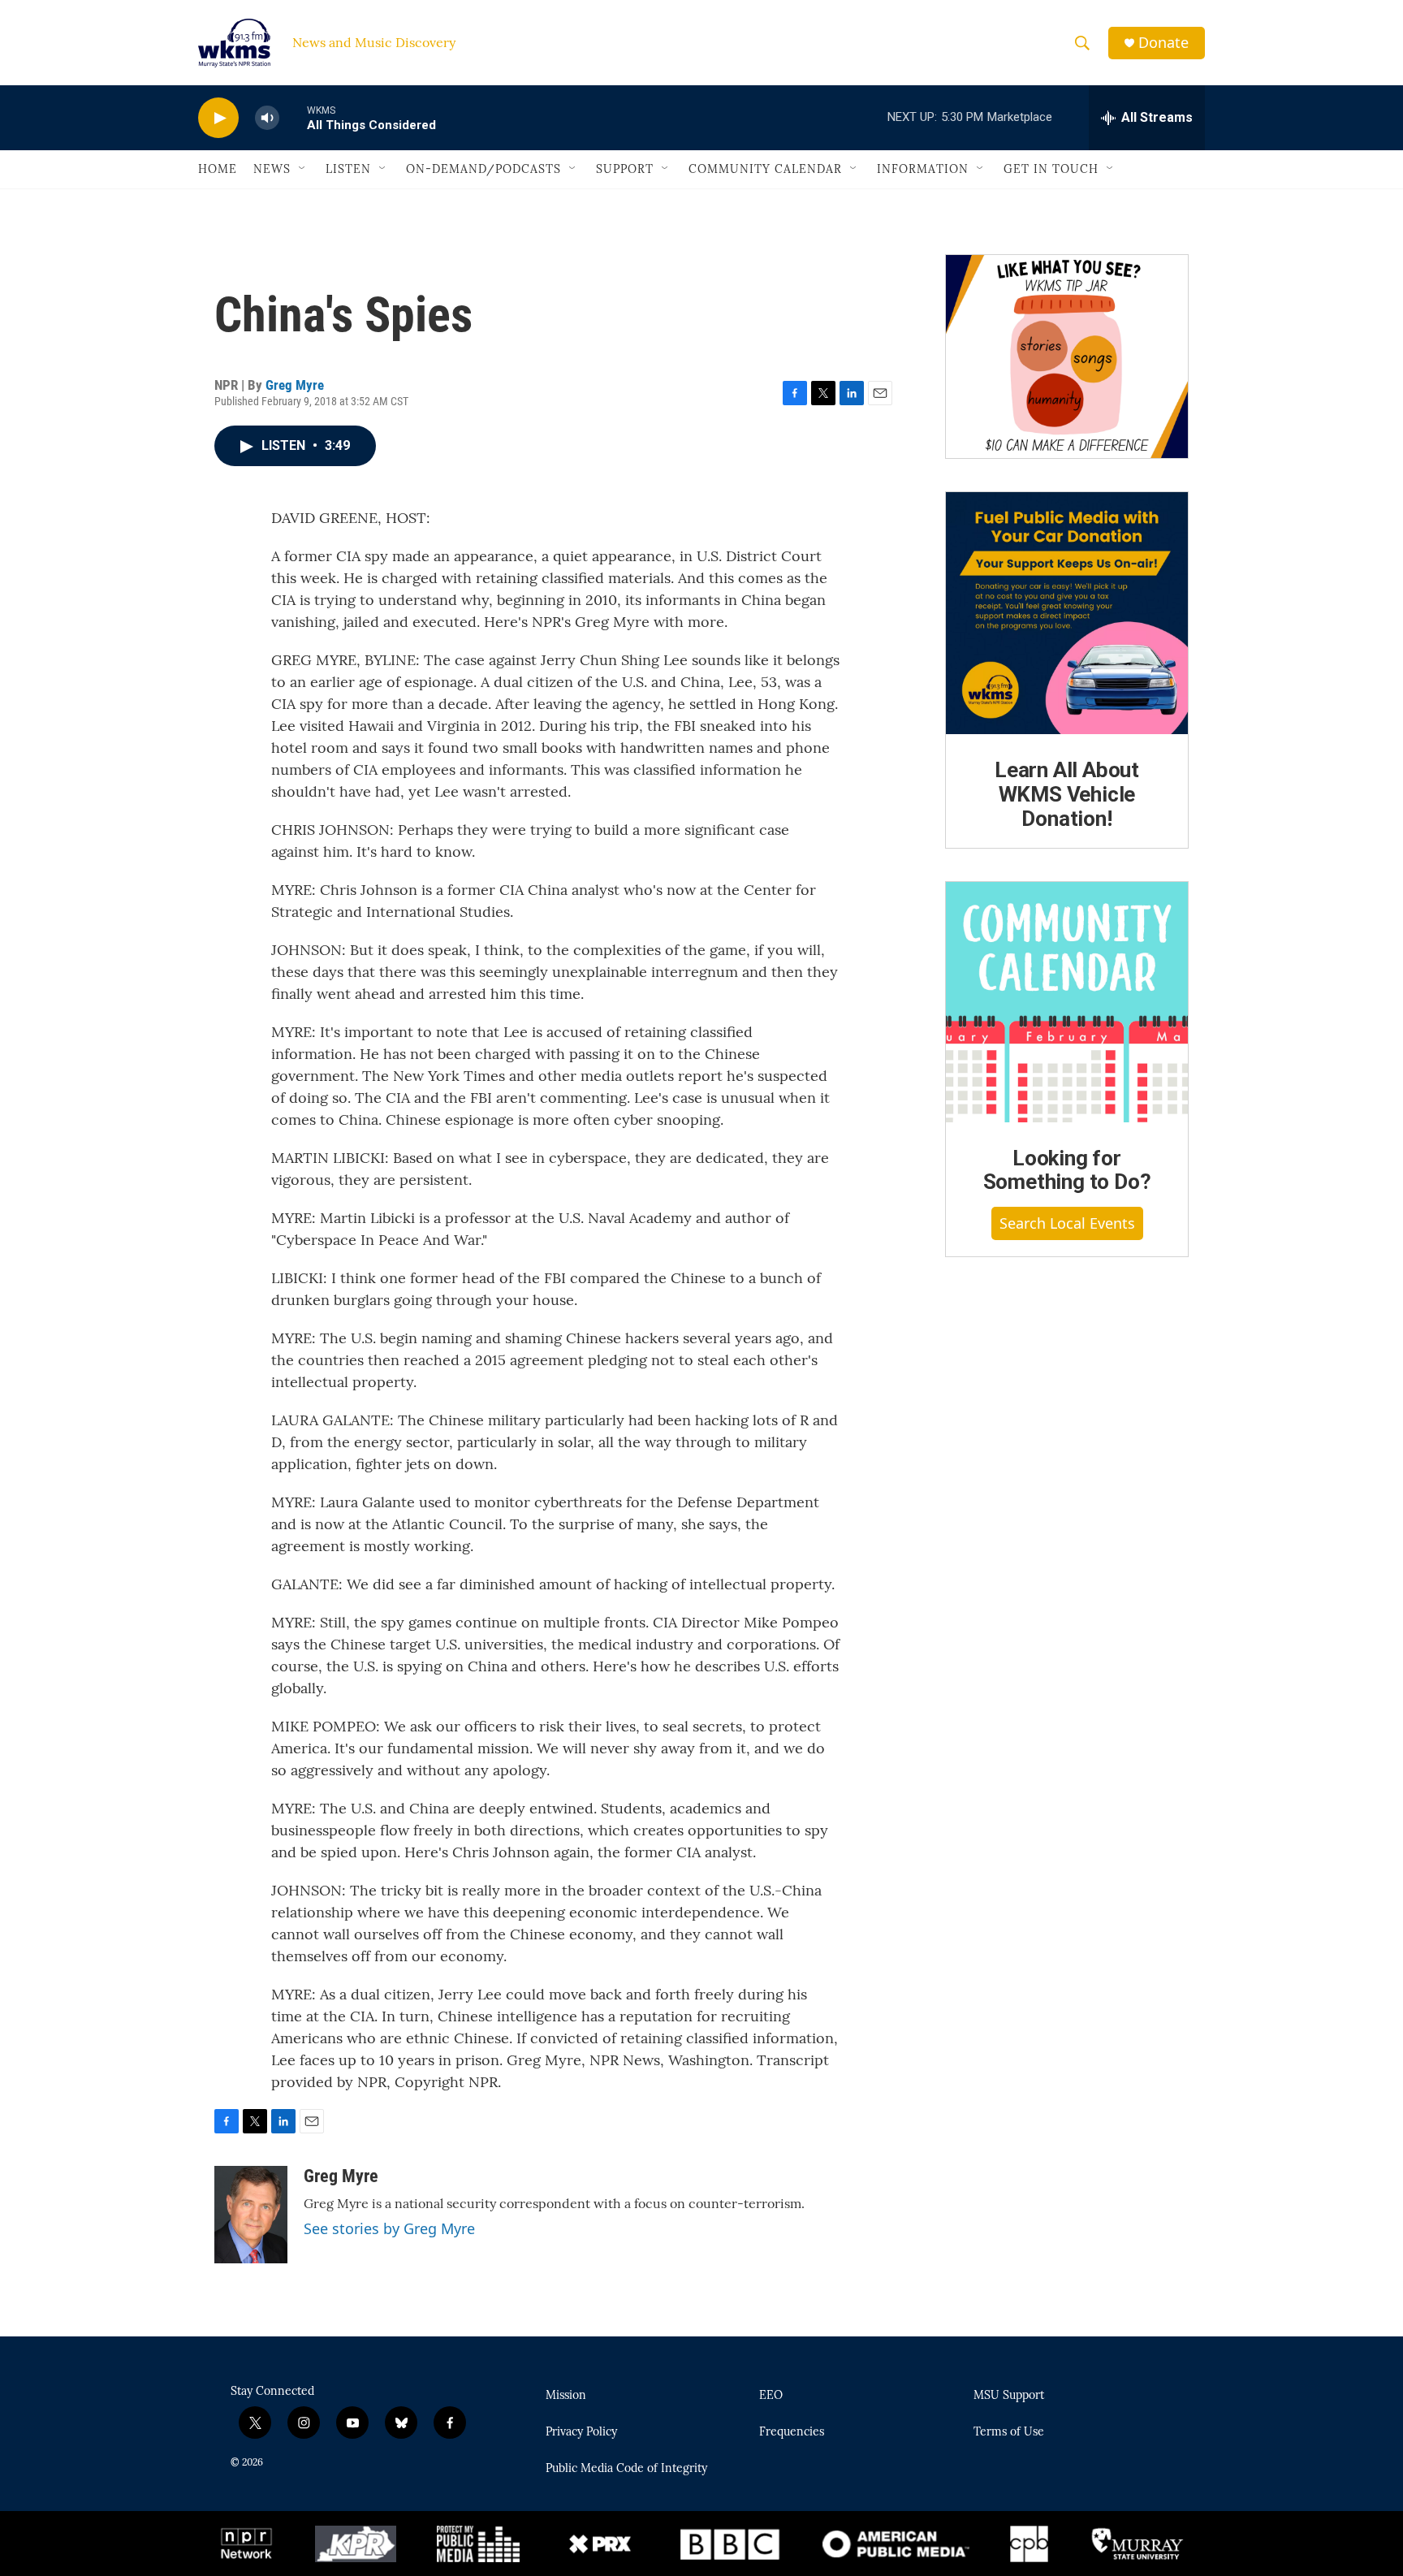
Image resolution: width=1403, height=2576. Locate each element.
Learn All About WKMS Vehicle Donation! (1067, 794)
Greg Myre (295, 385)
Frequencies (792, 2432)
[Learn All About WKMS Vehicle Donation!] (1067, 613)
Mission (566, 2396)
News (272, 169)
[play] (218, 118)
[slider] (293, 117)
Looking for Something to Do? (1067, 1170)
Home (218, 169)
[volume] (267, 118)
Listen (348, 169)
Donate (1163, 43)
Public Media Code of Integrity (626, 2469)
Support (625, 169)
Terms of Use (1009, 2432)
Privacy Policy (581, 2432)
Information (923, 169)
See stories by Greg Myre (389, 2228)
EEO (771, 2396)
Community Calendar (765, 169)
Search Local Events (1067, 1223)
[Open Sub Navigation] (303, 169)
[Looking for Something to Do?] (1067, 1002)
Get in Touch (1051, 169)
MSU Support (1009, 2396)
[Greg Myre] (251, 2215)
